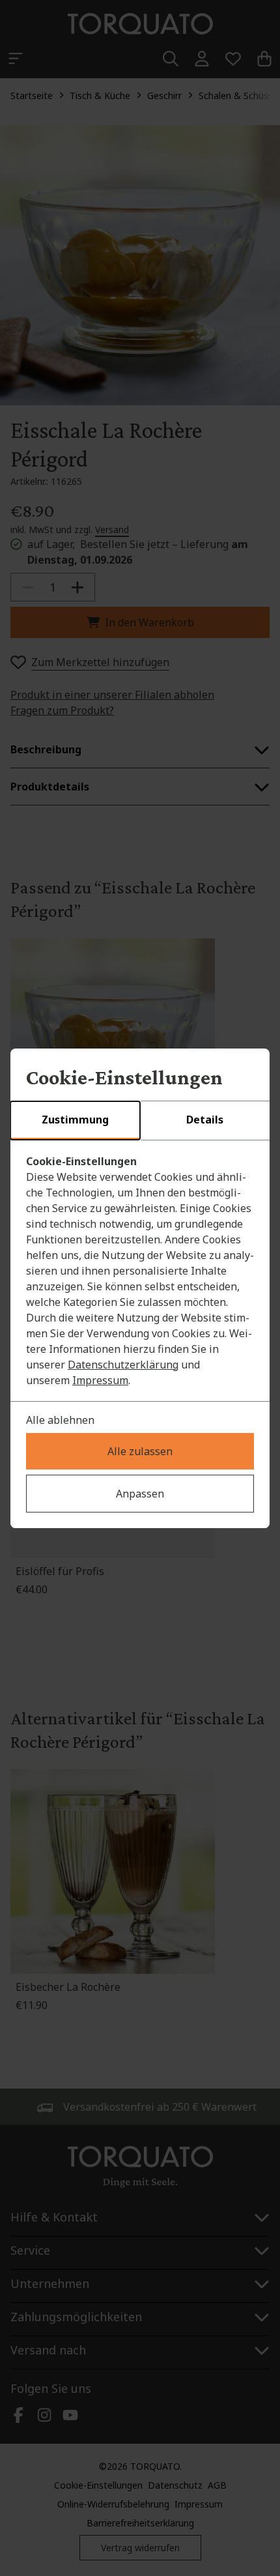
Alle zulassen (140, 1451)
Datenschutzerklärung (123, 1365)
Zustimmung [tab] (75, 1120)
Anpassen (140, 1494)
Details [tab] (205, 1120)
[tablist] (140, 1121)
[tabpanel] (140, 1271)
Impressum (100, 1380)
